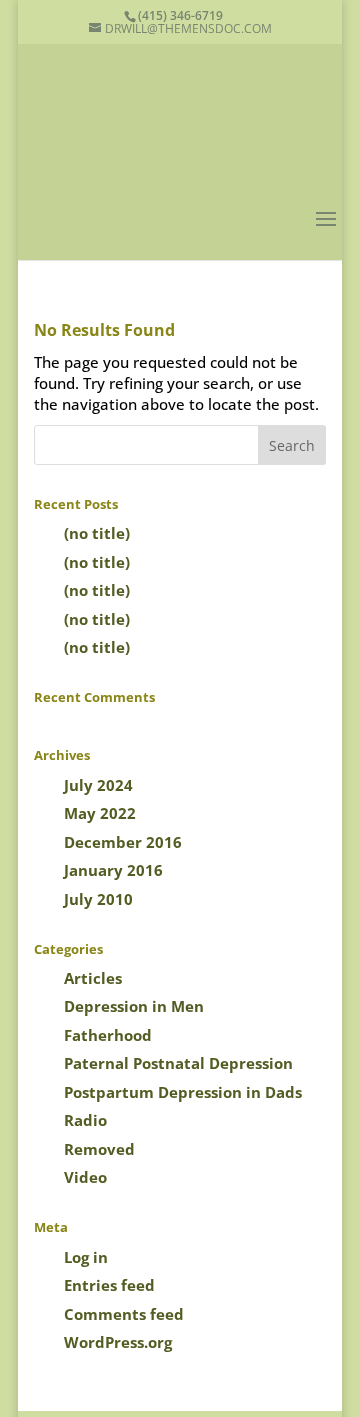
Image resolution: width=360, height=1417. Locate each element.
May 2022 (100, 813)
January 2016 (113, 870)
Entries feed (109, 1285)
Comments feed (124, 1314)
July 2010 (98, 899)
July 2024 (98, 785)
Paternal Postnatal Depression (178, 1063)
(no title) (97, 533)
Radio (85, 1120)
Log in (86, 1257)
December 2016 (123, 842)
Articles (93, 978)
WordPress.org (118, 1342)
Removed (99, 1149)
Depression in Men (134, 1006)
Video (85, 1177)
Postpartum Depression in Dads (183, 1092)
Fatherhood (108, 1035)
